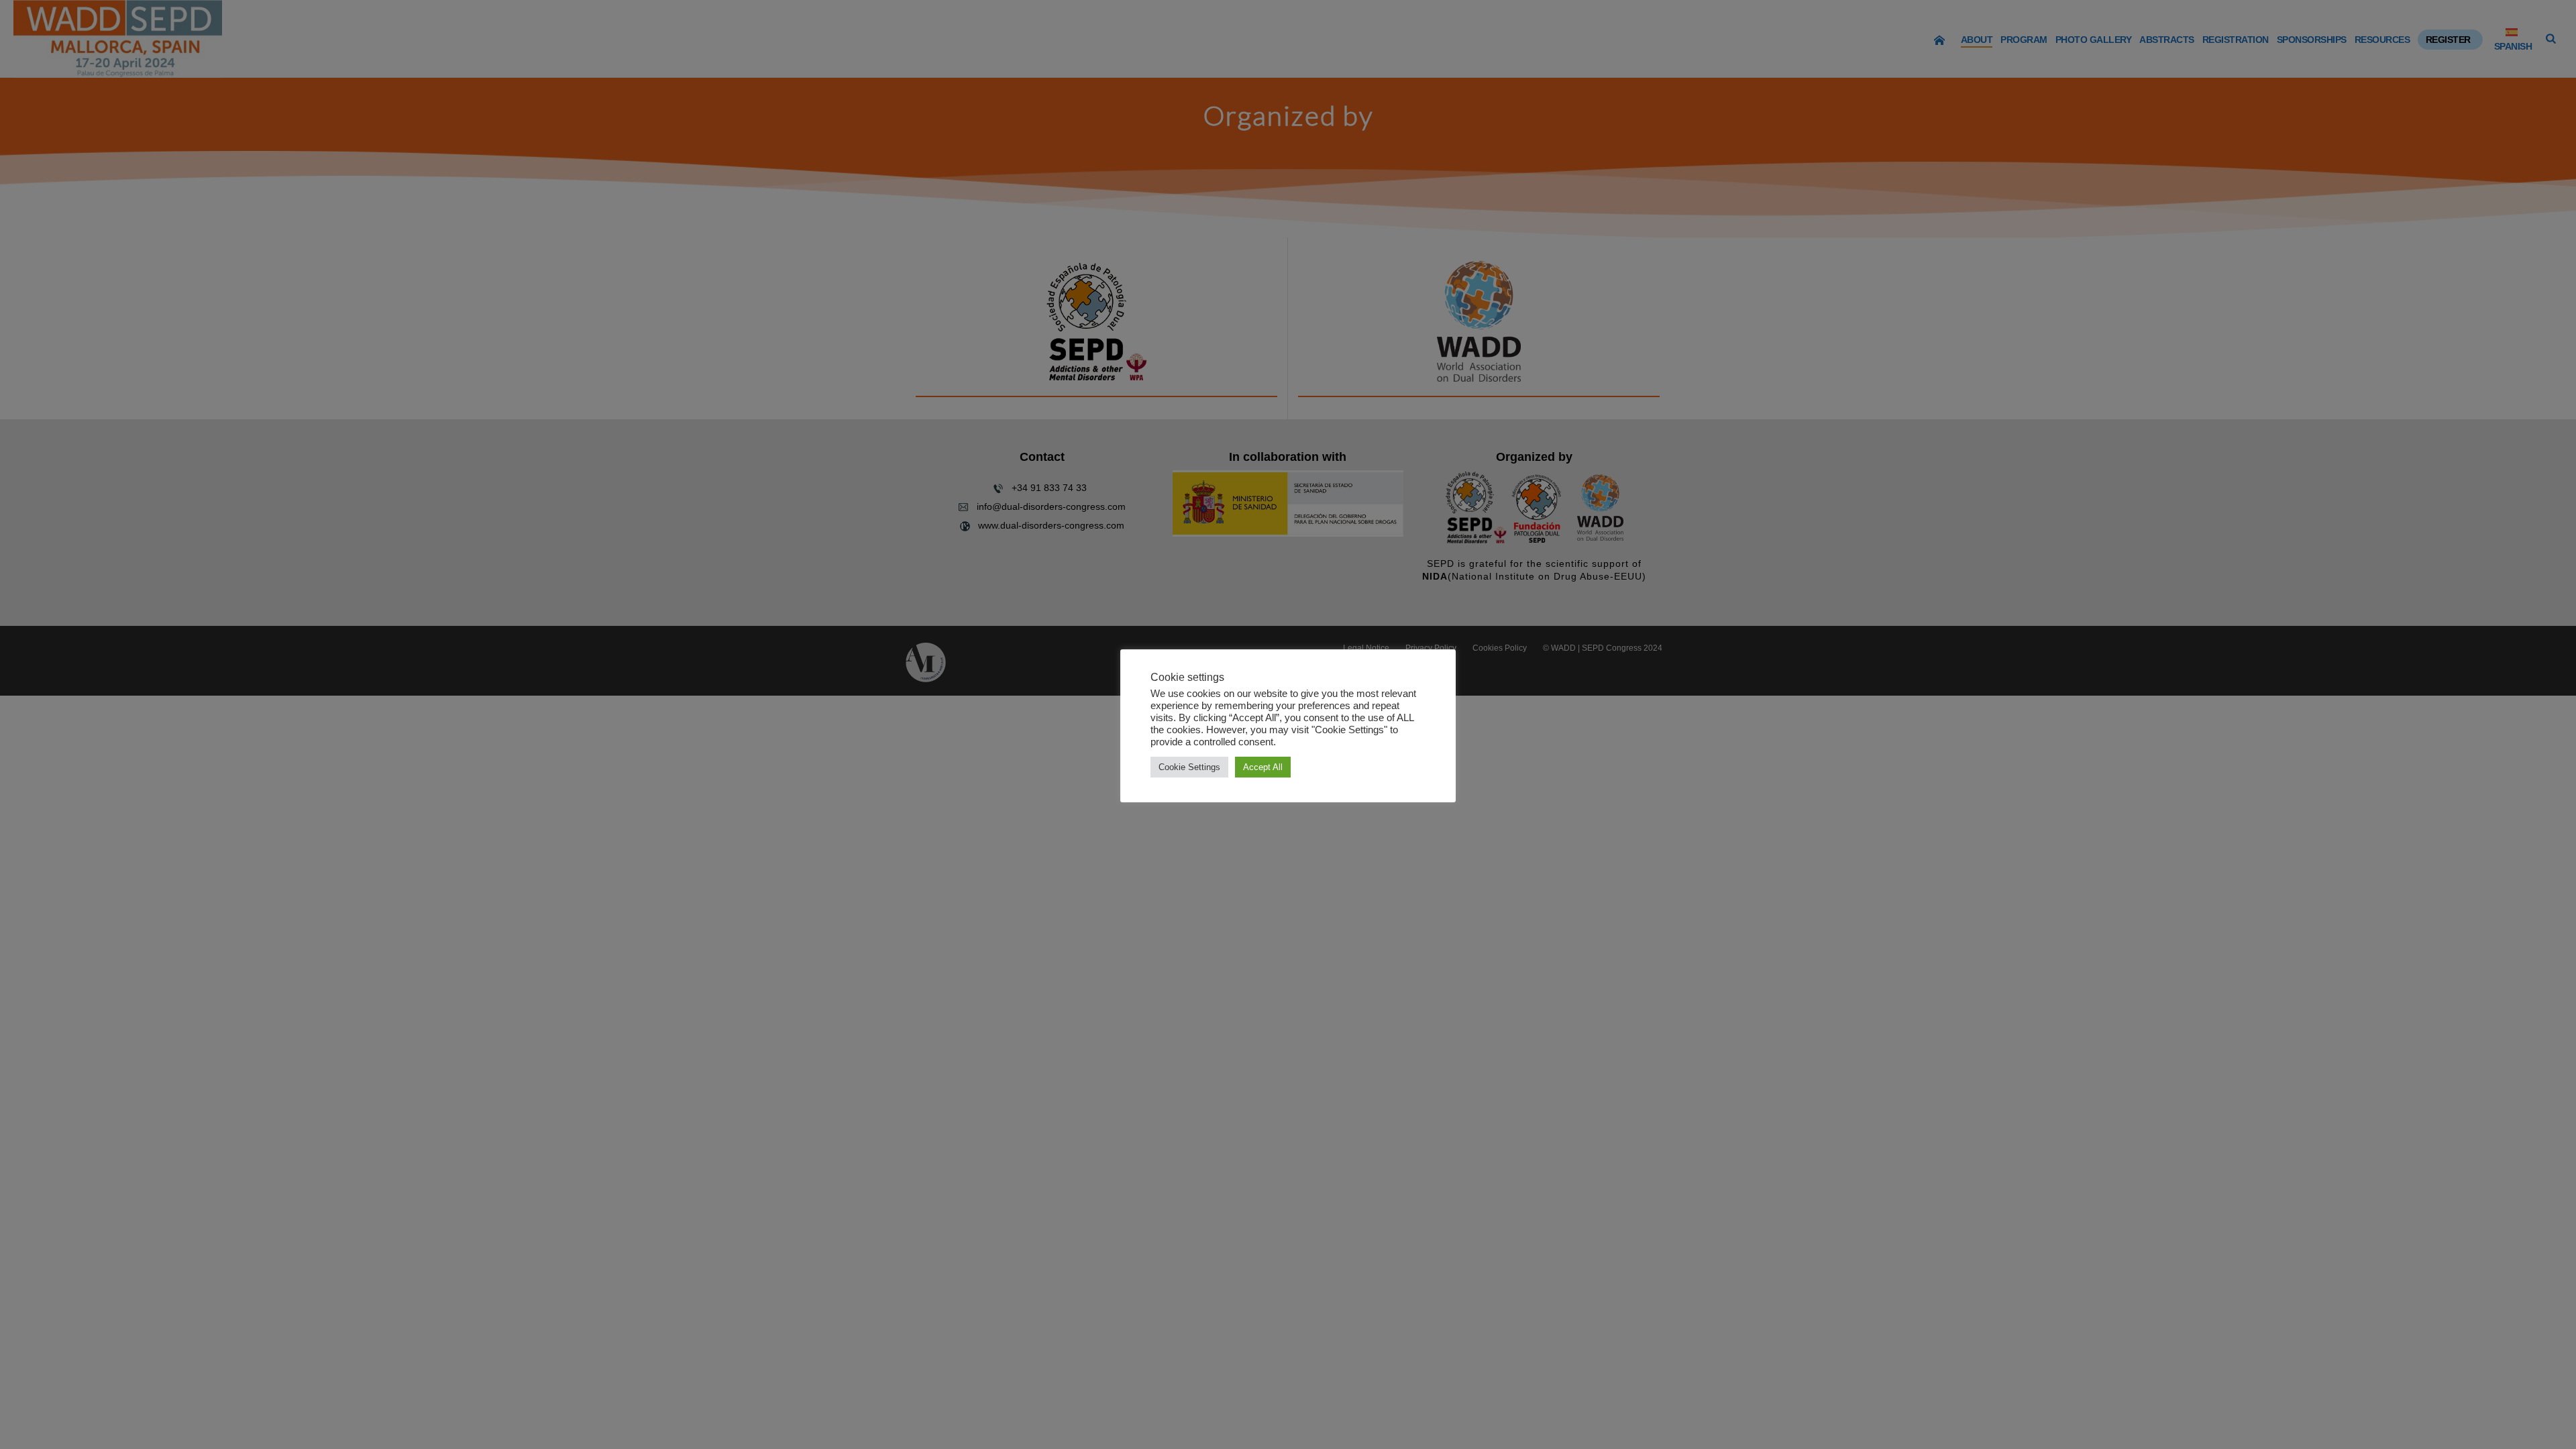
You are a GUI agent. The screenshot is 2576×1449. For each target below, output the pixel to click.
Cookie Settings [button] (1189, 767)
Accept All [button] (1263, 767)
